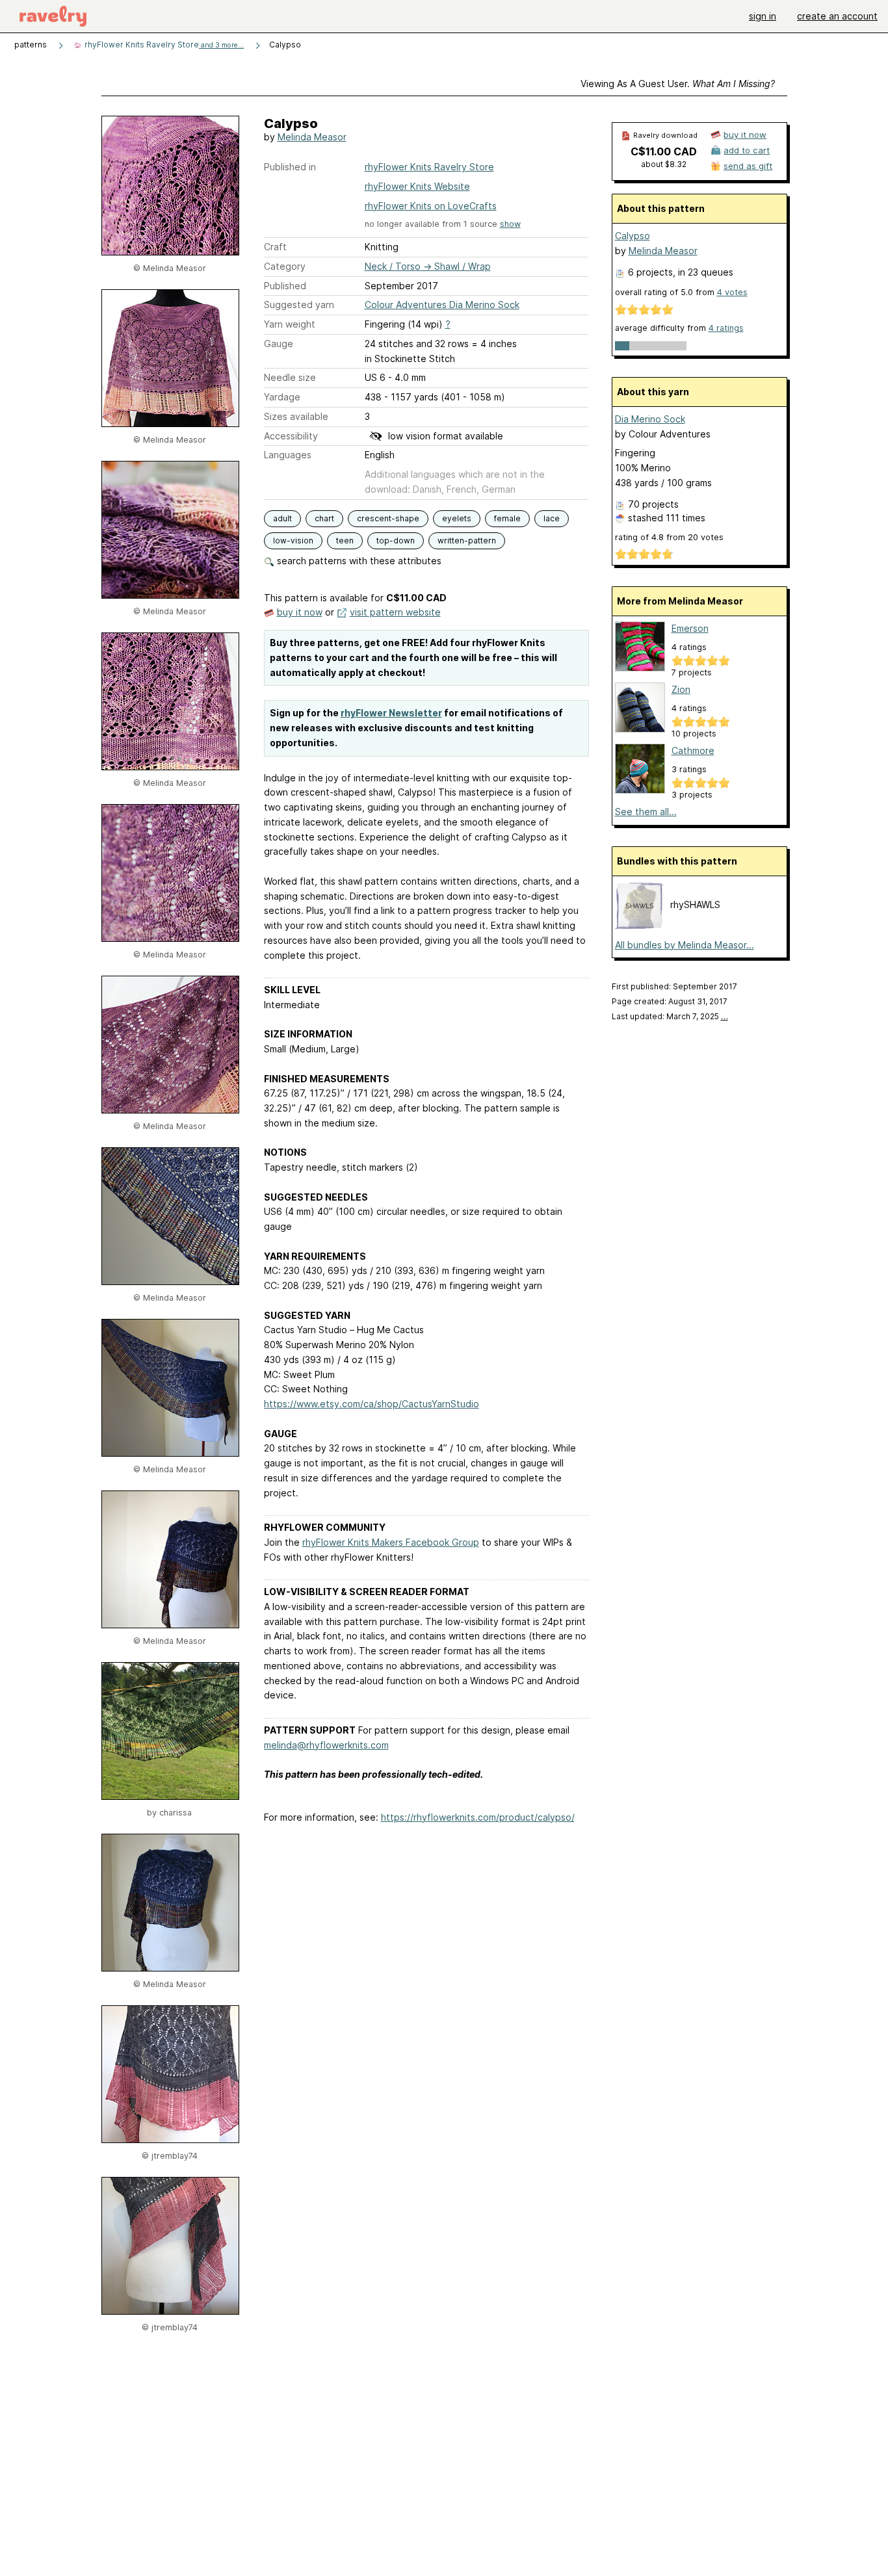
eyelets (457, 518)
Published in (290, 167)
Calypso (633, 236)
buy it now (300, 612)
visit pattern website (395, 612)
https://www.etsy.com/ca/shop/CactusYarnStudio (372, 1404)
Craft (275, 247)
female (507, 518)
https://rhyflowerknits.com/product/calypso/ (478, 1817)
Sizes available (296, 416)
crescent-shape (388, 518)
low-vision (293, 540)
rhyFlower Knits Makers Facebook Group (391, 1542)
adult (282, 518)
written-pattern (467, 540)
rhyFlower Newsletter (391, 713)
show (510, 224)
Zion (681, 689)
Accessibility (291, 436)
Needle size (290, 377)
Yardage (282, 397)
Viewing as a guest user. (678, 84)
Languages (288, 455)
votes (732, 292)
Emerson (690, 628)
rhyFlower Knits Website (417, 186)
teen (345, 540)
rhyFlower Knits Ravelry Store (163, 45)
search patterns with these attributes (358, 561)
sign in (763, 16)
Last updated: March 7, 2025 (670, 1016)
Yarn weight (290, 324)
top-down (396, 540)
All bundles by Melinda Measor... (685, 945)
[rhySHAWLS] (639, 927)
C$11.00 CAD (664, 151)
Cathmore (693, 750)
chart (324, 518)
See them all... (646, 812)
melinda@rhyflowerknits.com (326, 1745)
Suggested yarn (299, 305)
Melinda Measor (312, 137)
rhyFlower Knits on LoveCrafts (431, 206)
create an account (837, 16)
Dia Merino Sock (650, 419)
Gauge (279, 344)
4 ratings (726, 328)
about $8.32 (664, 164)
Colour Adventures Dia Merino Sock (442, 305)
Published (285, 286)
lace (552, 518)
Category (285, 266)
